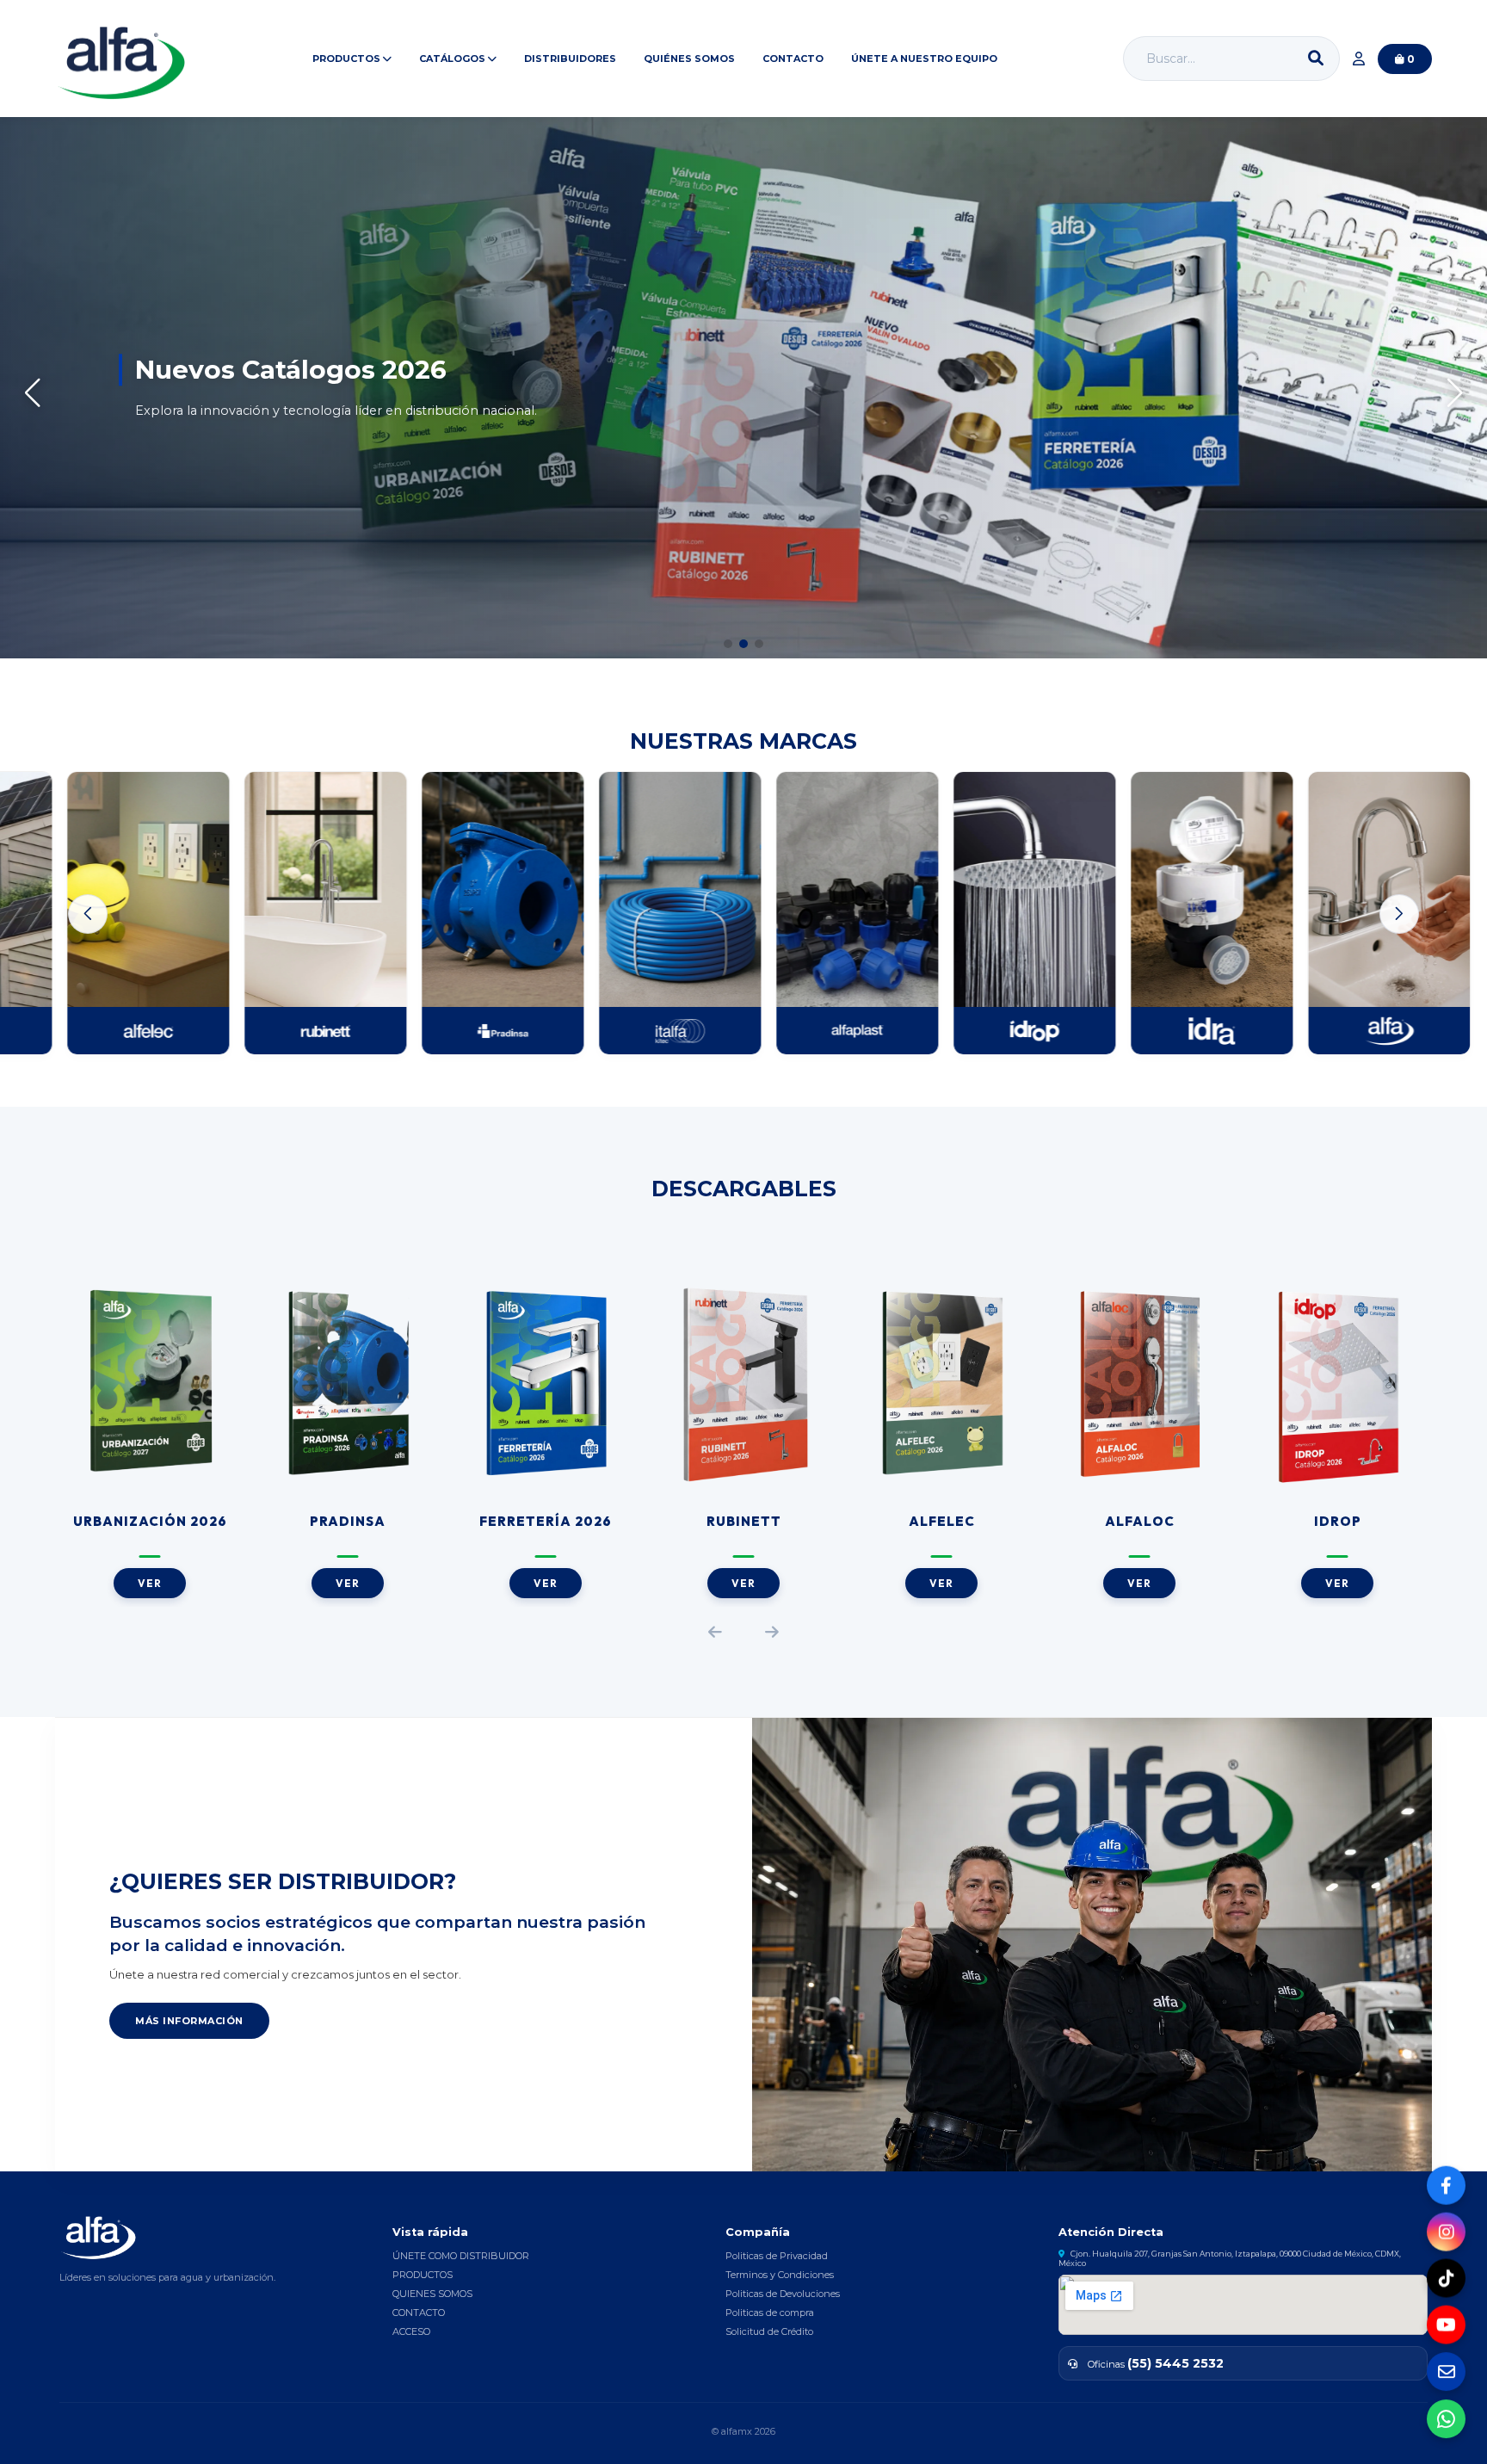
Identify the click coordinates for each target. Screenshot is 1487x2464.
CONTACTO (793, 59)
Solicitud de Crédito (769, 2331)
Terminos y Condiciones (780, 2275)
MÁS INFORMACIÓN (189, 2021)
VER (150, 1583)
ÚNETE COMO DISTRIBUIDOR (461, 2256)
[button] (728, 644)
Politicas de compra (770, 2313)
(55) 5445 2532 (1175, 2363)
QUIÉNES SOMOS (689, 59)
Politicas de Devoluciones (783, 2294)
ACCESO (411, 2331)
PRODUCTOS (423, 2275)
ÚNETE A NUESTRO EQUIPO (924, 59)
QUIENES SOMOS (432, 2294)
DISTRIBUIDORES (570, 59)
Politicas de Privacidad (777, 2256)
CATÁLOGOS (454, 59)
